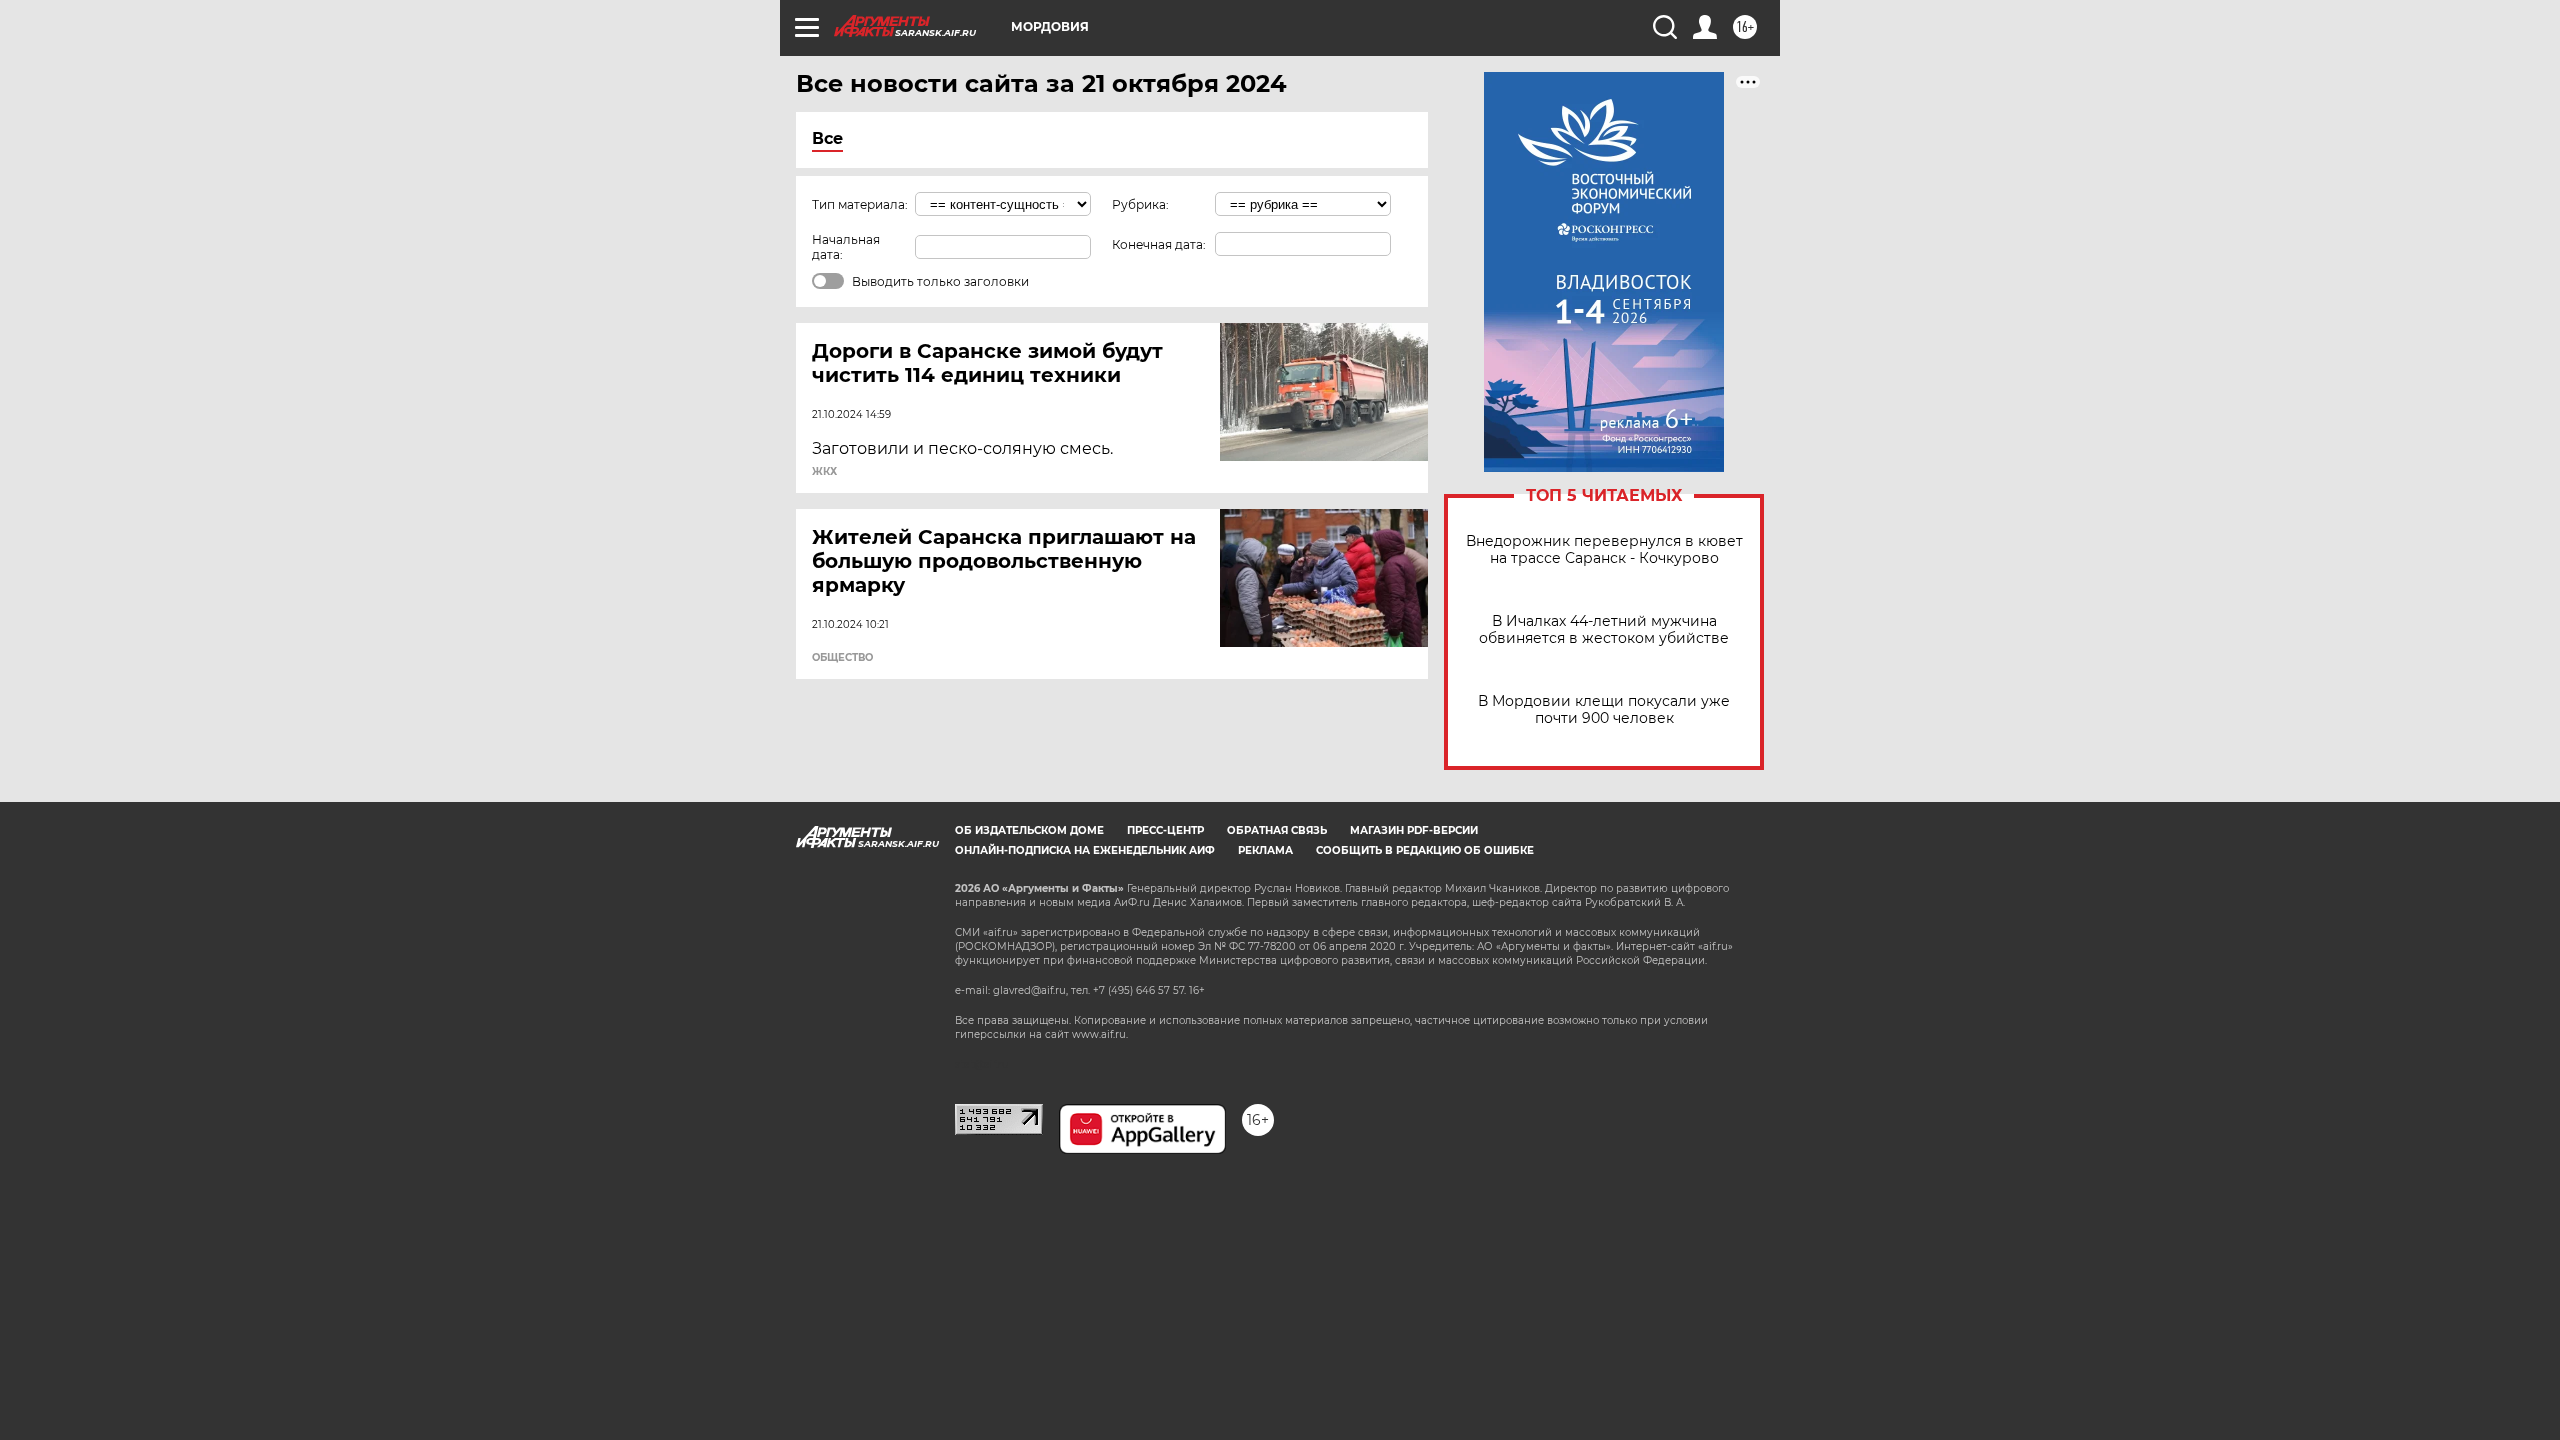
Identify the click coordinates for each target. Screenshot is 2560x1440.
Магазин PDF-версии (1414, 830)
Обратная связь (1277, 830)
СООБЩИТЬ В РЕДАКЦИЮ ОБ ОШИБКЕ (1425, 850)
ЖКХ (824, 472)
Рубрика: (1140, 204)
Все (827, 138)
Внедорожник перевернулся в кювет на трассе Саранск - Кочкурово (1604, 550)
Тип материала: (860, 204)
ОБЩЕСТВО (842, 658)
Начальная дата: (846, 247)
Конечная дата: (1159, 244)
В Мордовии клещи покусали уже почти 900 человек (1604, 710)
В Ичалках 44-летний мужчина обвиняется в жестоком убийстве (1604, 630)
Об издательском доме (1029, 830)
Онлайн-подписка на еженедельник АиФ (1085, 850)
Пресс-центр (1165, 830)
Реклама (1265, 850)
